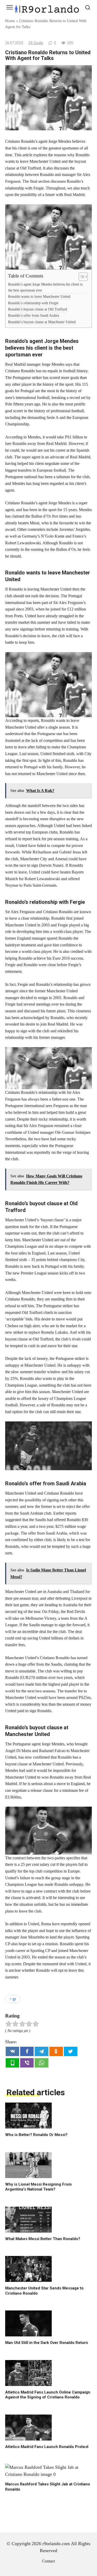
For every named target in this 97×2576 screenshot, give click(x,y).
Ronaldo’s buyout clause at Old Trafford (38, 309)
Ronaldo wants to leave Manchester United (39, 296)
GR (14, 1999)
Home (10, 21)
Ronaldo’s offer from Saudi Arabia (33, 315)
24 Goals (36, 43)
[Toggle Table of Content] (81, 277)
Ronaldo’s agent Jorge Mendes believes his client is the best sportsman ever (45, 287)
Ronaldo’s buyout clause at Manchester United (42, 322)
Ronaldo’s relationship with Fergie (33, 303)
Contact (48, 2561)
